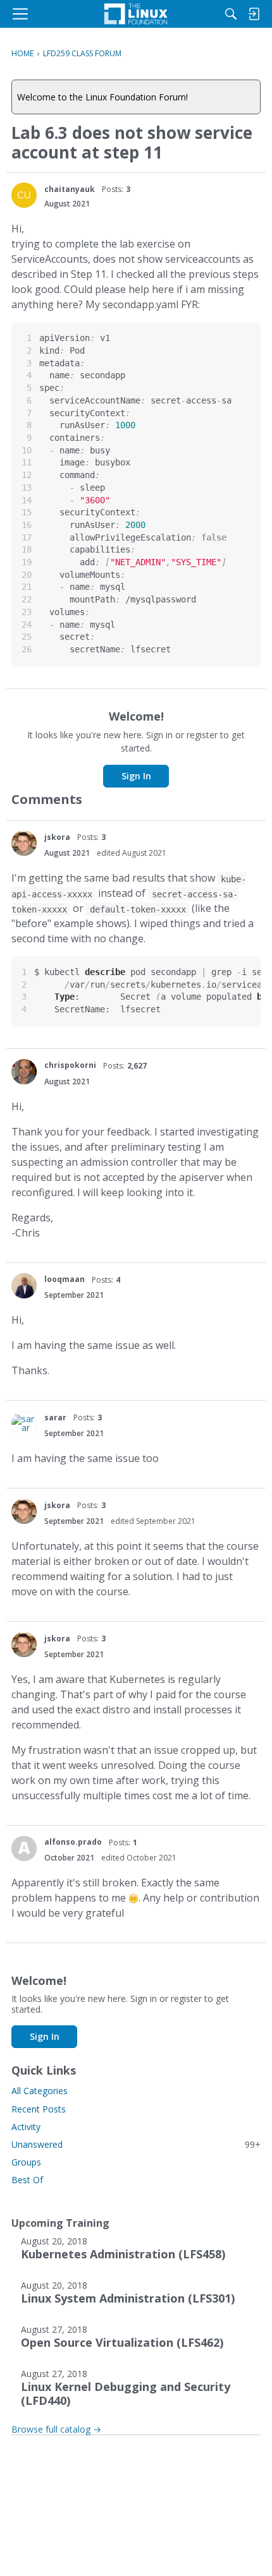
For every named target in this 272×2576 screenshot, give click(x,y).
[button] (24, 195)
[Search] (231, 14)
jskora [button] (57, 837)
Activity (26, 2127)
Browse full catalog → (56, 2429)
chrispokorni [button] (70, 1065)
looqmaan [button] (65, 1279)
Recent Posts (39, 2109)
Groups (26, 2162)
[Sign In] (254, 14)
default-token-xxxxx (138, 909)
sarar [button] (55, 1417)
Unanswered (136, 2144)
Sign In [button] (136, 776)
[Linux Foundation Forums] (136, 14)
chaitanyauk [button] (70, 189)
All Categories (40, 2091)
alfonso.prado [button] (73, 1842)
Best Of (27, 2180)
